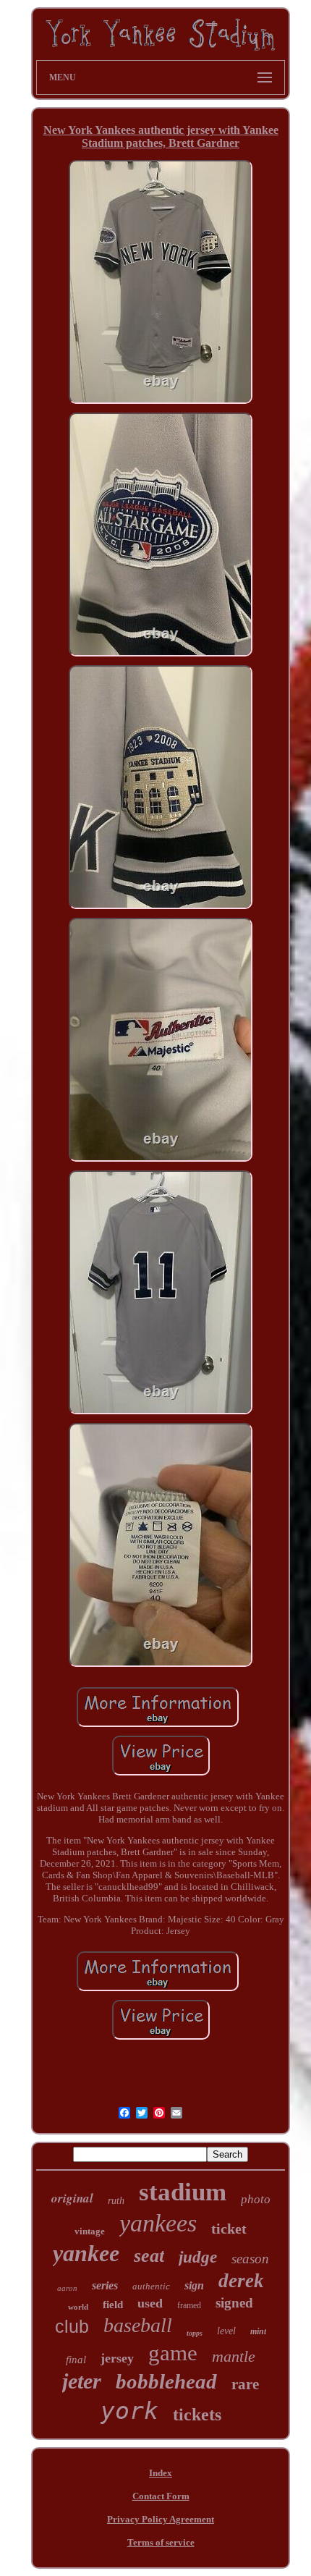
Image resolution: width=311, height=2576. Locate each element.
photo (256, 2199)
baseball (138, 2325)
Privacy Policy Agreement (161, 2519)
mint (258, 2331)
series (105, 2285)
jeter (82, 2381)
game (173, 2353)
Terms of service (161, 2542)
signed (234, 2303)
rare (245, 2384)
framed (189, 2305)
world (78, 2307)
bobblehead (166, 2381)
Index (161, 2473)
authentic (151, 2286)
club (72, 2326)
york (129, 2411)
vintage (90, 2231)
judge (198, 2257)
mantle (234, 2356)
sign (194, 2285)
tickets (197, 2415)
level (226, 2331)
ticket (229, 2229)
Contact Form (161, 2496)
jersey (117, 2358)
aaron (67, 2288)
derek (241, 2281)
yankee (86, 2253)
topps (195, 2333)
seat (149, 2256)
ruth (116, 2201)
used (150, 2303)
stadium (183, 2192)
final (76, 2360)
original (72, 2198)
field (113, 2305)
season (250, 2259)
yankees (158, 2223)
